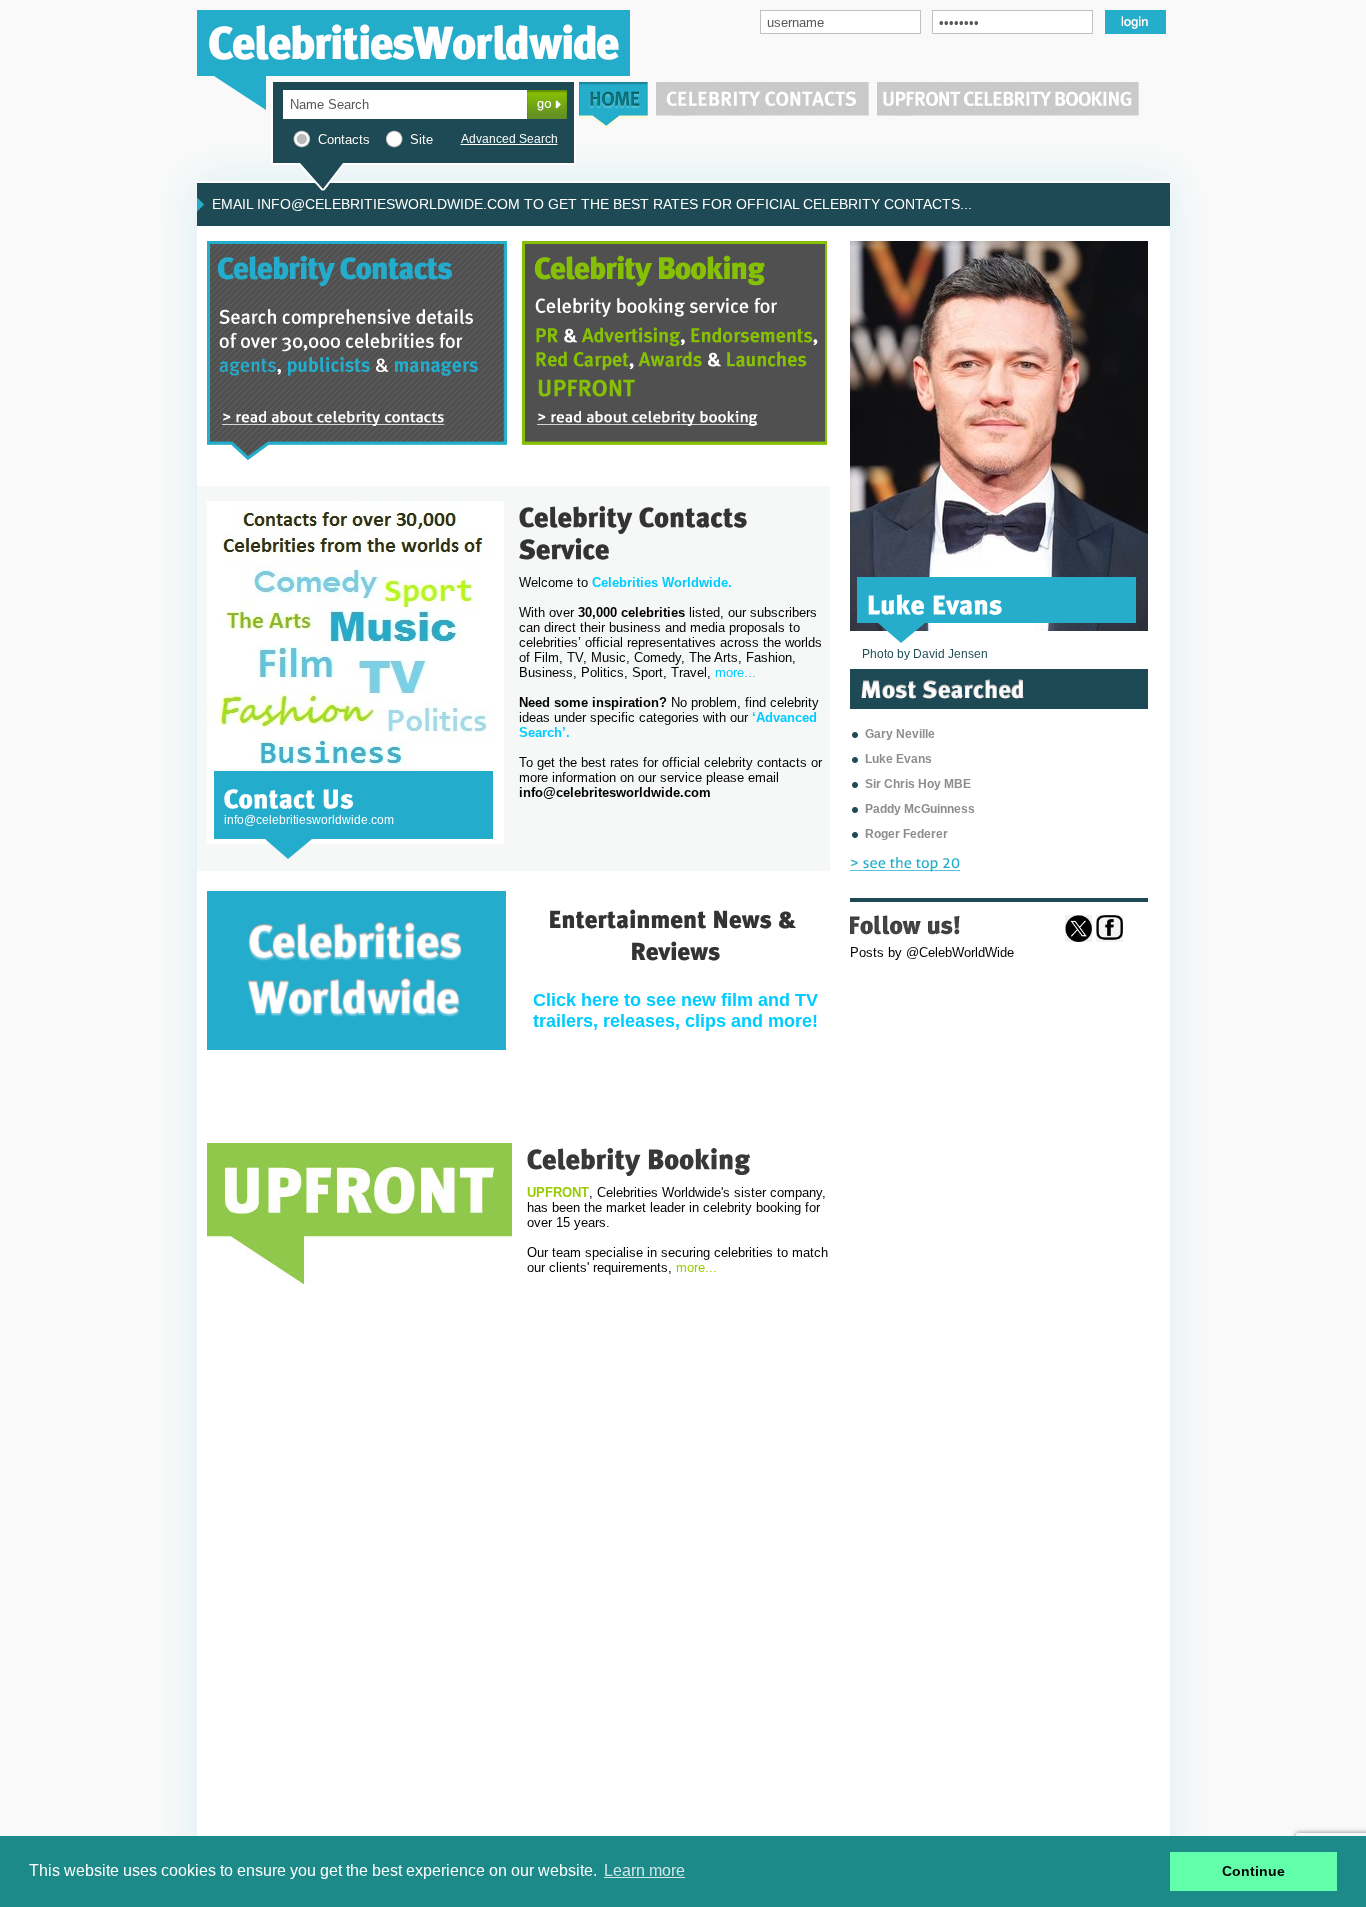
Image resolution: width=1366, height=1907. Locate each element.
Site (421, 139)
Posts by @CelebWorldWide (932, 952)
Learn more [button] (644, 1870)
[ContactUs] (289, 797)
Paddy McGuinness (920, 809)
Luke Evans (898, 759)
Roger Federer (906, 834)
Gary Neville (900, 734)
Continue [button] (1253, 1871)
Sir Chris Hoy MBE (918, 784)
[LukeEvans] (935, 603)
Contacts (344, 139)
